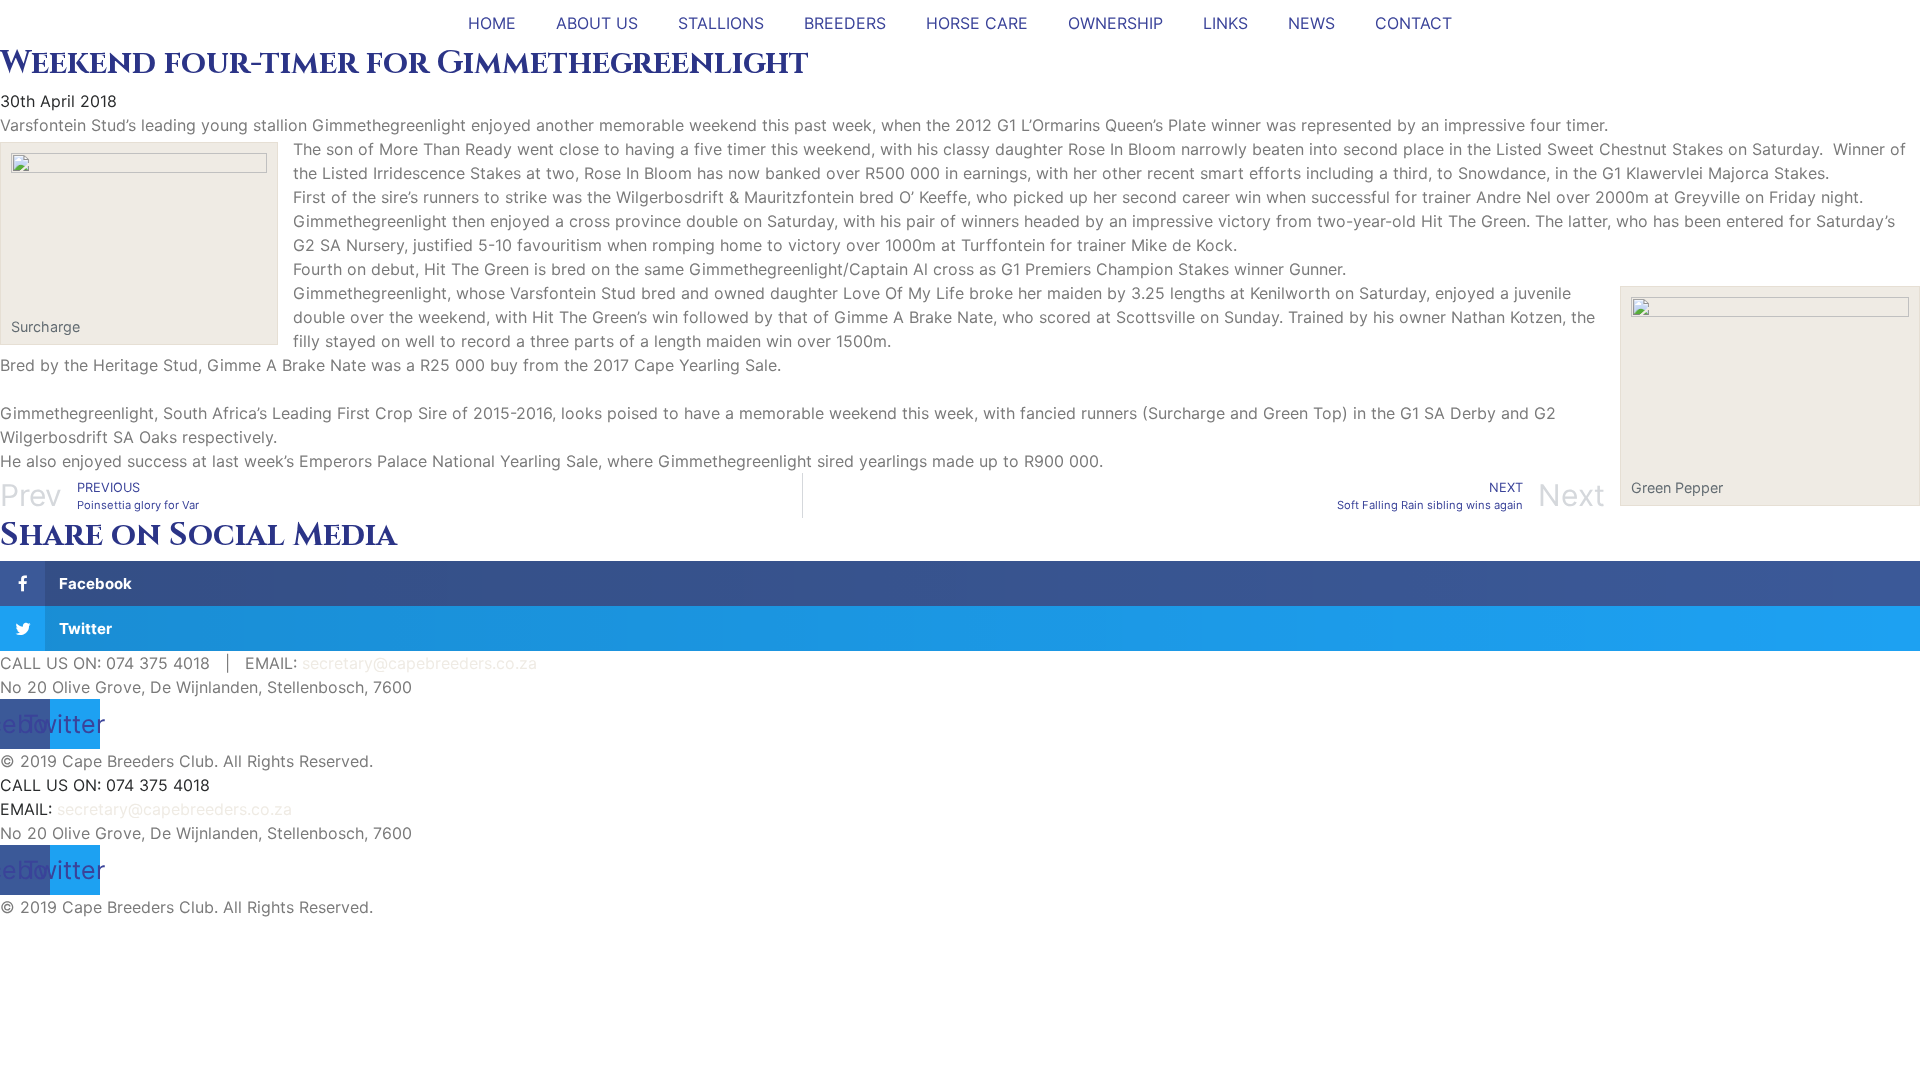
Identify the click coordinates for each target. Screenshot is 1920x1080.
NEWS (1311, 23)
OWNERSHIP (1115, 23)
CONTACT (1413, 23)
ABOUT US (597, 23)
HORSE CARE (977, 23)
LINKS (1225, 23)
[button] (960, 583)
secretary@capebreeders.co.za (419, 663)
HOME (492, 23)
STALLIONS (721, 23)
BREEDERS (845, 23)
